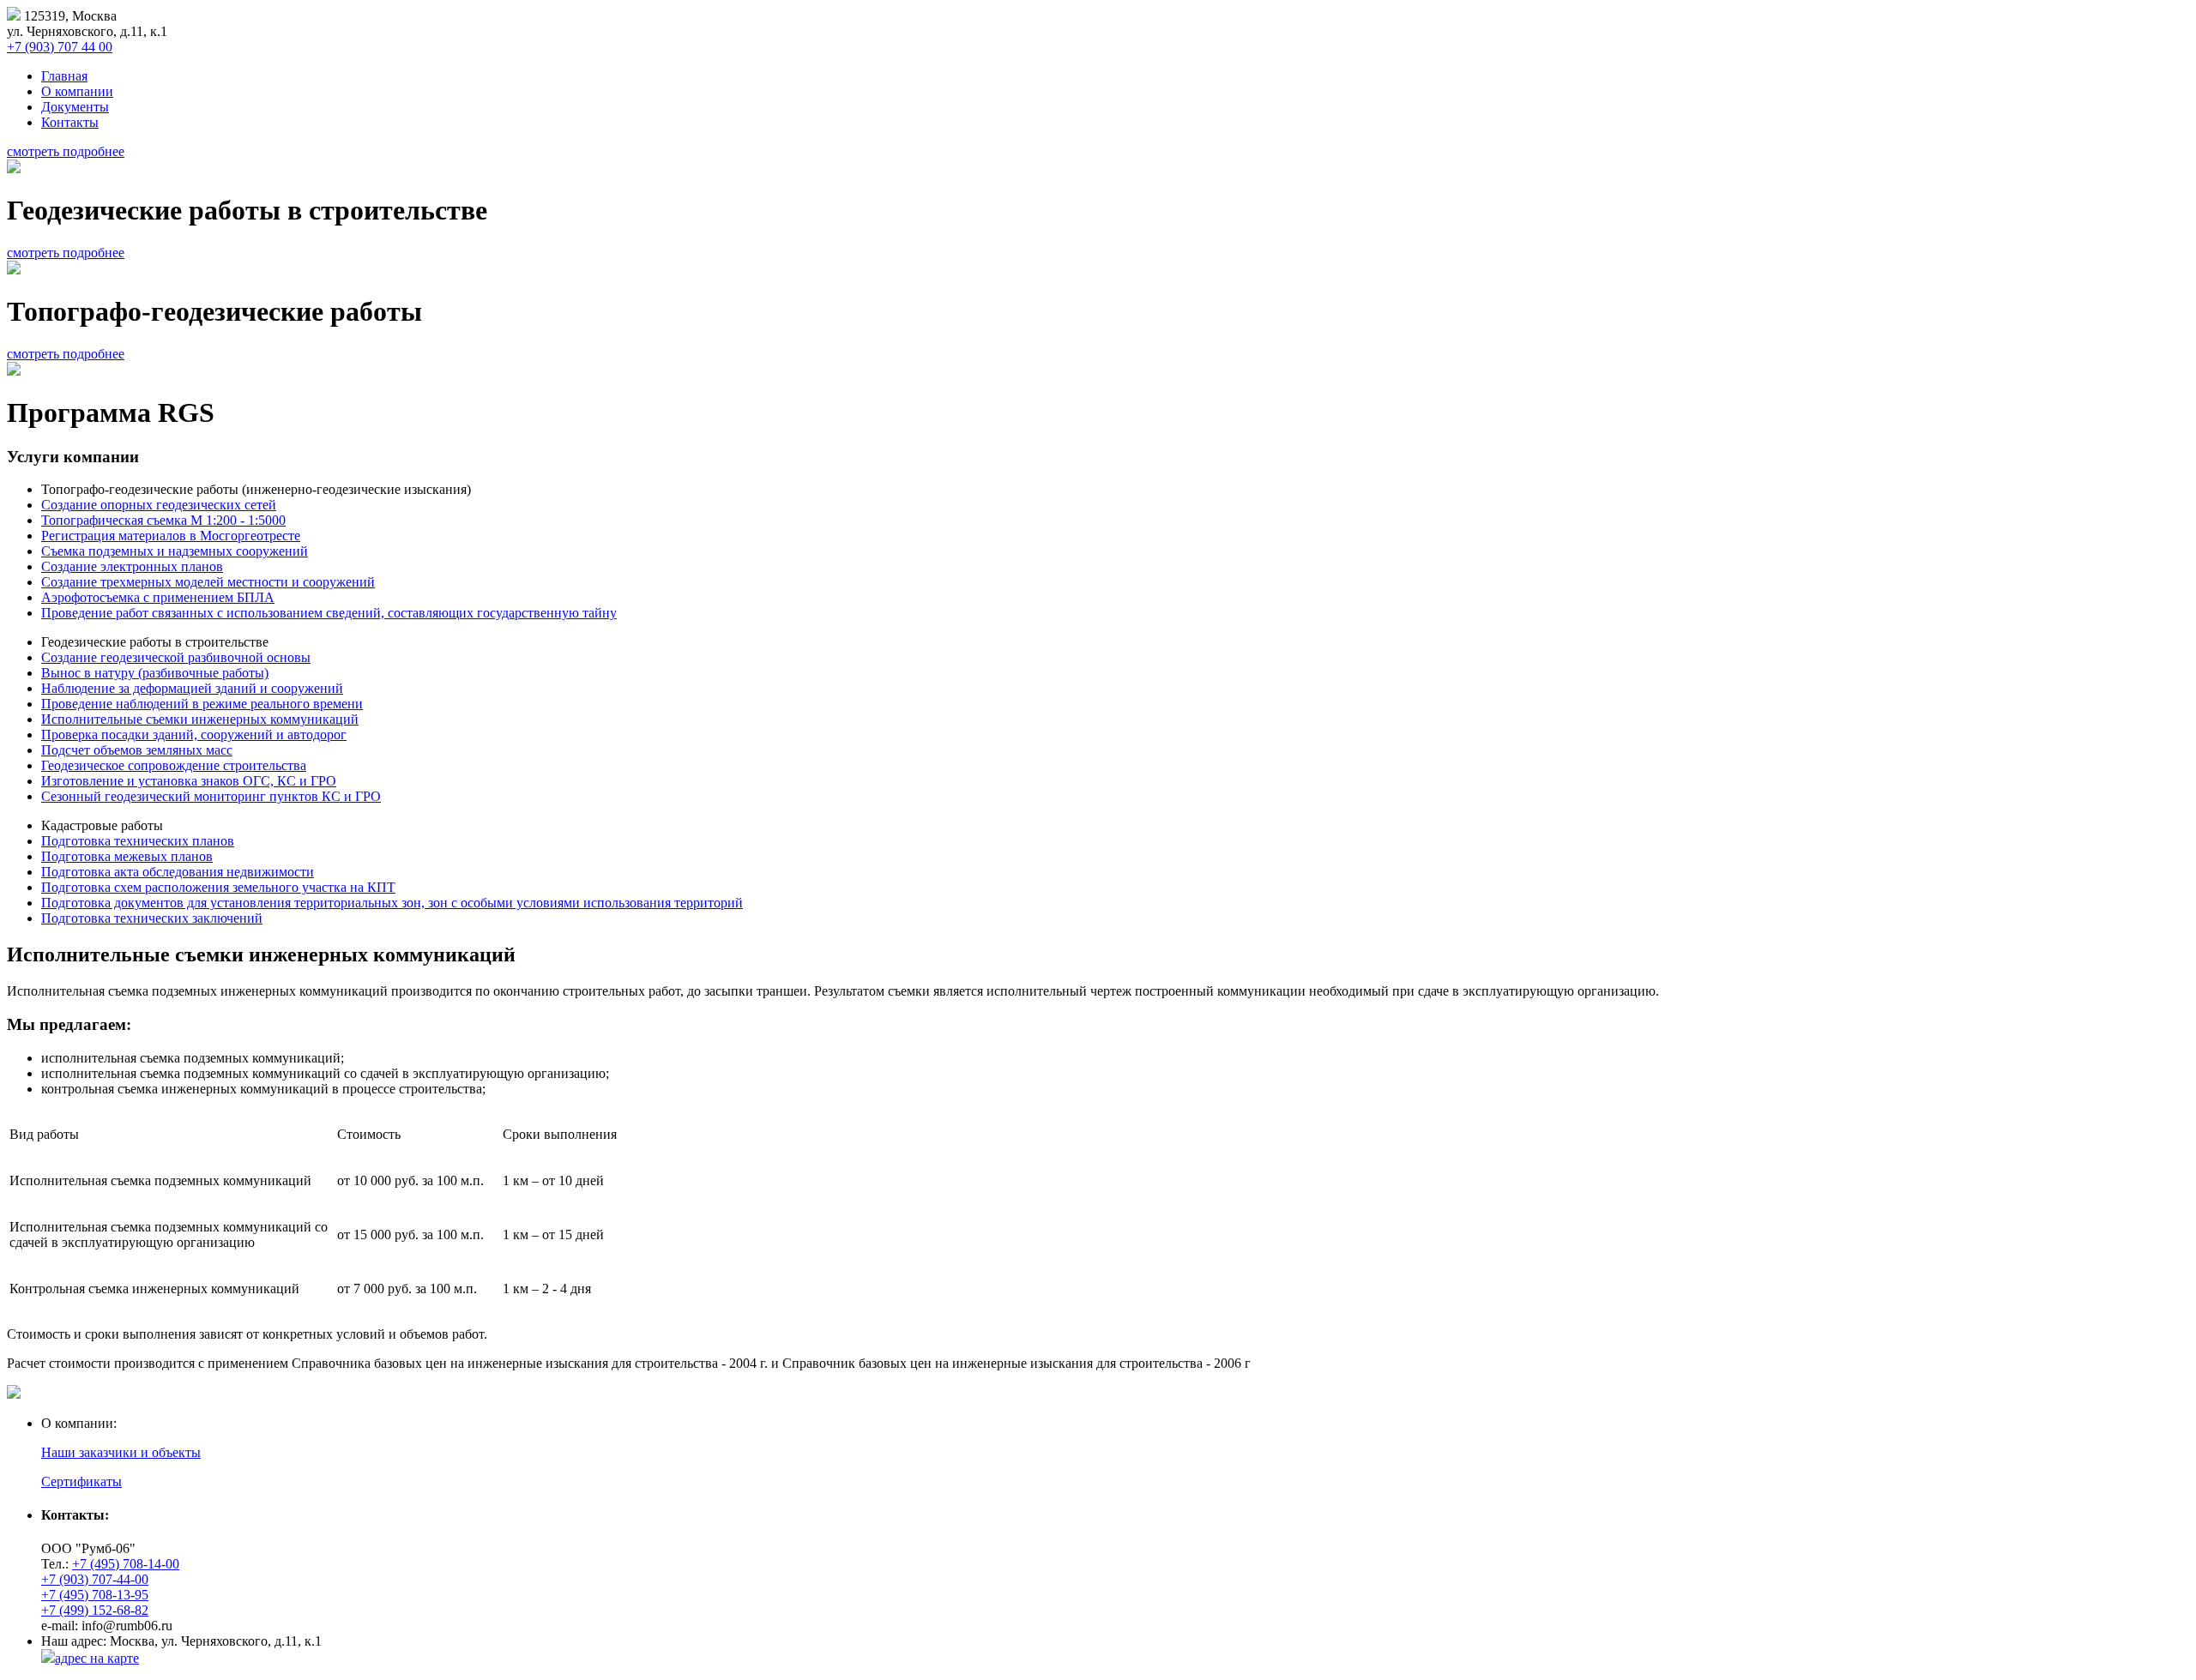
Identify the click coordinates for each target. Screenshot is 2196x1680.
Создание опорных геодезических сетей (159, 505)
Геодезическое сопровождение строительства (174, 765)
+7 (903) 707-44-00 (95, 1579)
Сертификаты (81, 1481)
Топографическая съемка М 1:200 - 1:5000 (163, 520)
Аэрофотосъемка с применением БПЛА (158, 597)
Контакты (70, 122)
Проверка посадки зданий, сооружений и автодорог (194, 735)
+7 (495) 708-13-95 (95, 1595)
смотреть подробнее (66, 151)
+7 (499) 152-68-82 (95, 1610)
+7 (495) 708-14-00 (126, 1564)
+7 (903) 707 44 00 (60, 47)
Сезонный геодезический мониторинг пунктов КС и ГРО (211, 796)
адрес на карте (97, 1658)
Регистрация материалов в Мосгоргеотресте (171, 536)
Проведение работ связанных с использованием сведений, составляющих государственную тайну (329, 613)
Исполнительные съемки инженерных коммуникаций (200, 719)
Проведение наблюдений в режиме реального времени (202, 704)
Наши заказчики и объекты (121, 1452)
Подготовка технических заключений (152, 918)
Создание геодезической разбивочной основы (176, 657)
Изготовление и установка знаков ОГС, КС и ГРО (189, 781)
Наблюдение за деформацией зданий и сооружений (192, 688)
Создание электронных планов (132, 566)
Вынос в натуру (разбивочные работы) (155, 673)
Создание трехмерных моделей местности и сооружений (208, 582)
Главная (64, 76)
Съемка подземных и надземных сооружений (175, 551)
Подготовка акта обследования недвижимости (178, 872)
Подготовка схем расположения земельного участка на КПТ (218, 887)
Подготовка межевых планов (127, 856)
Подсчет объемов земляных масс (137, 750)
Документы (75, 107)
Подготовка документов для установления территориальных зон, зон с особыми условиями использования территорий (392, 903)
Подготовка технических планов (138, 841)
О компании (77, 91)
